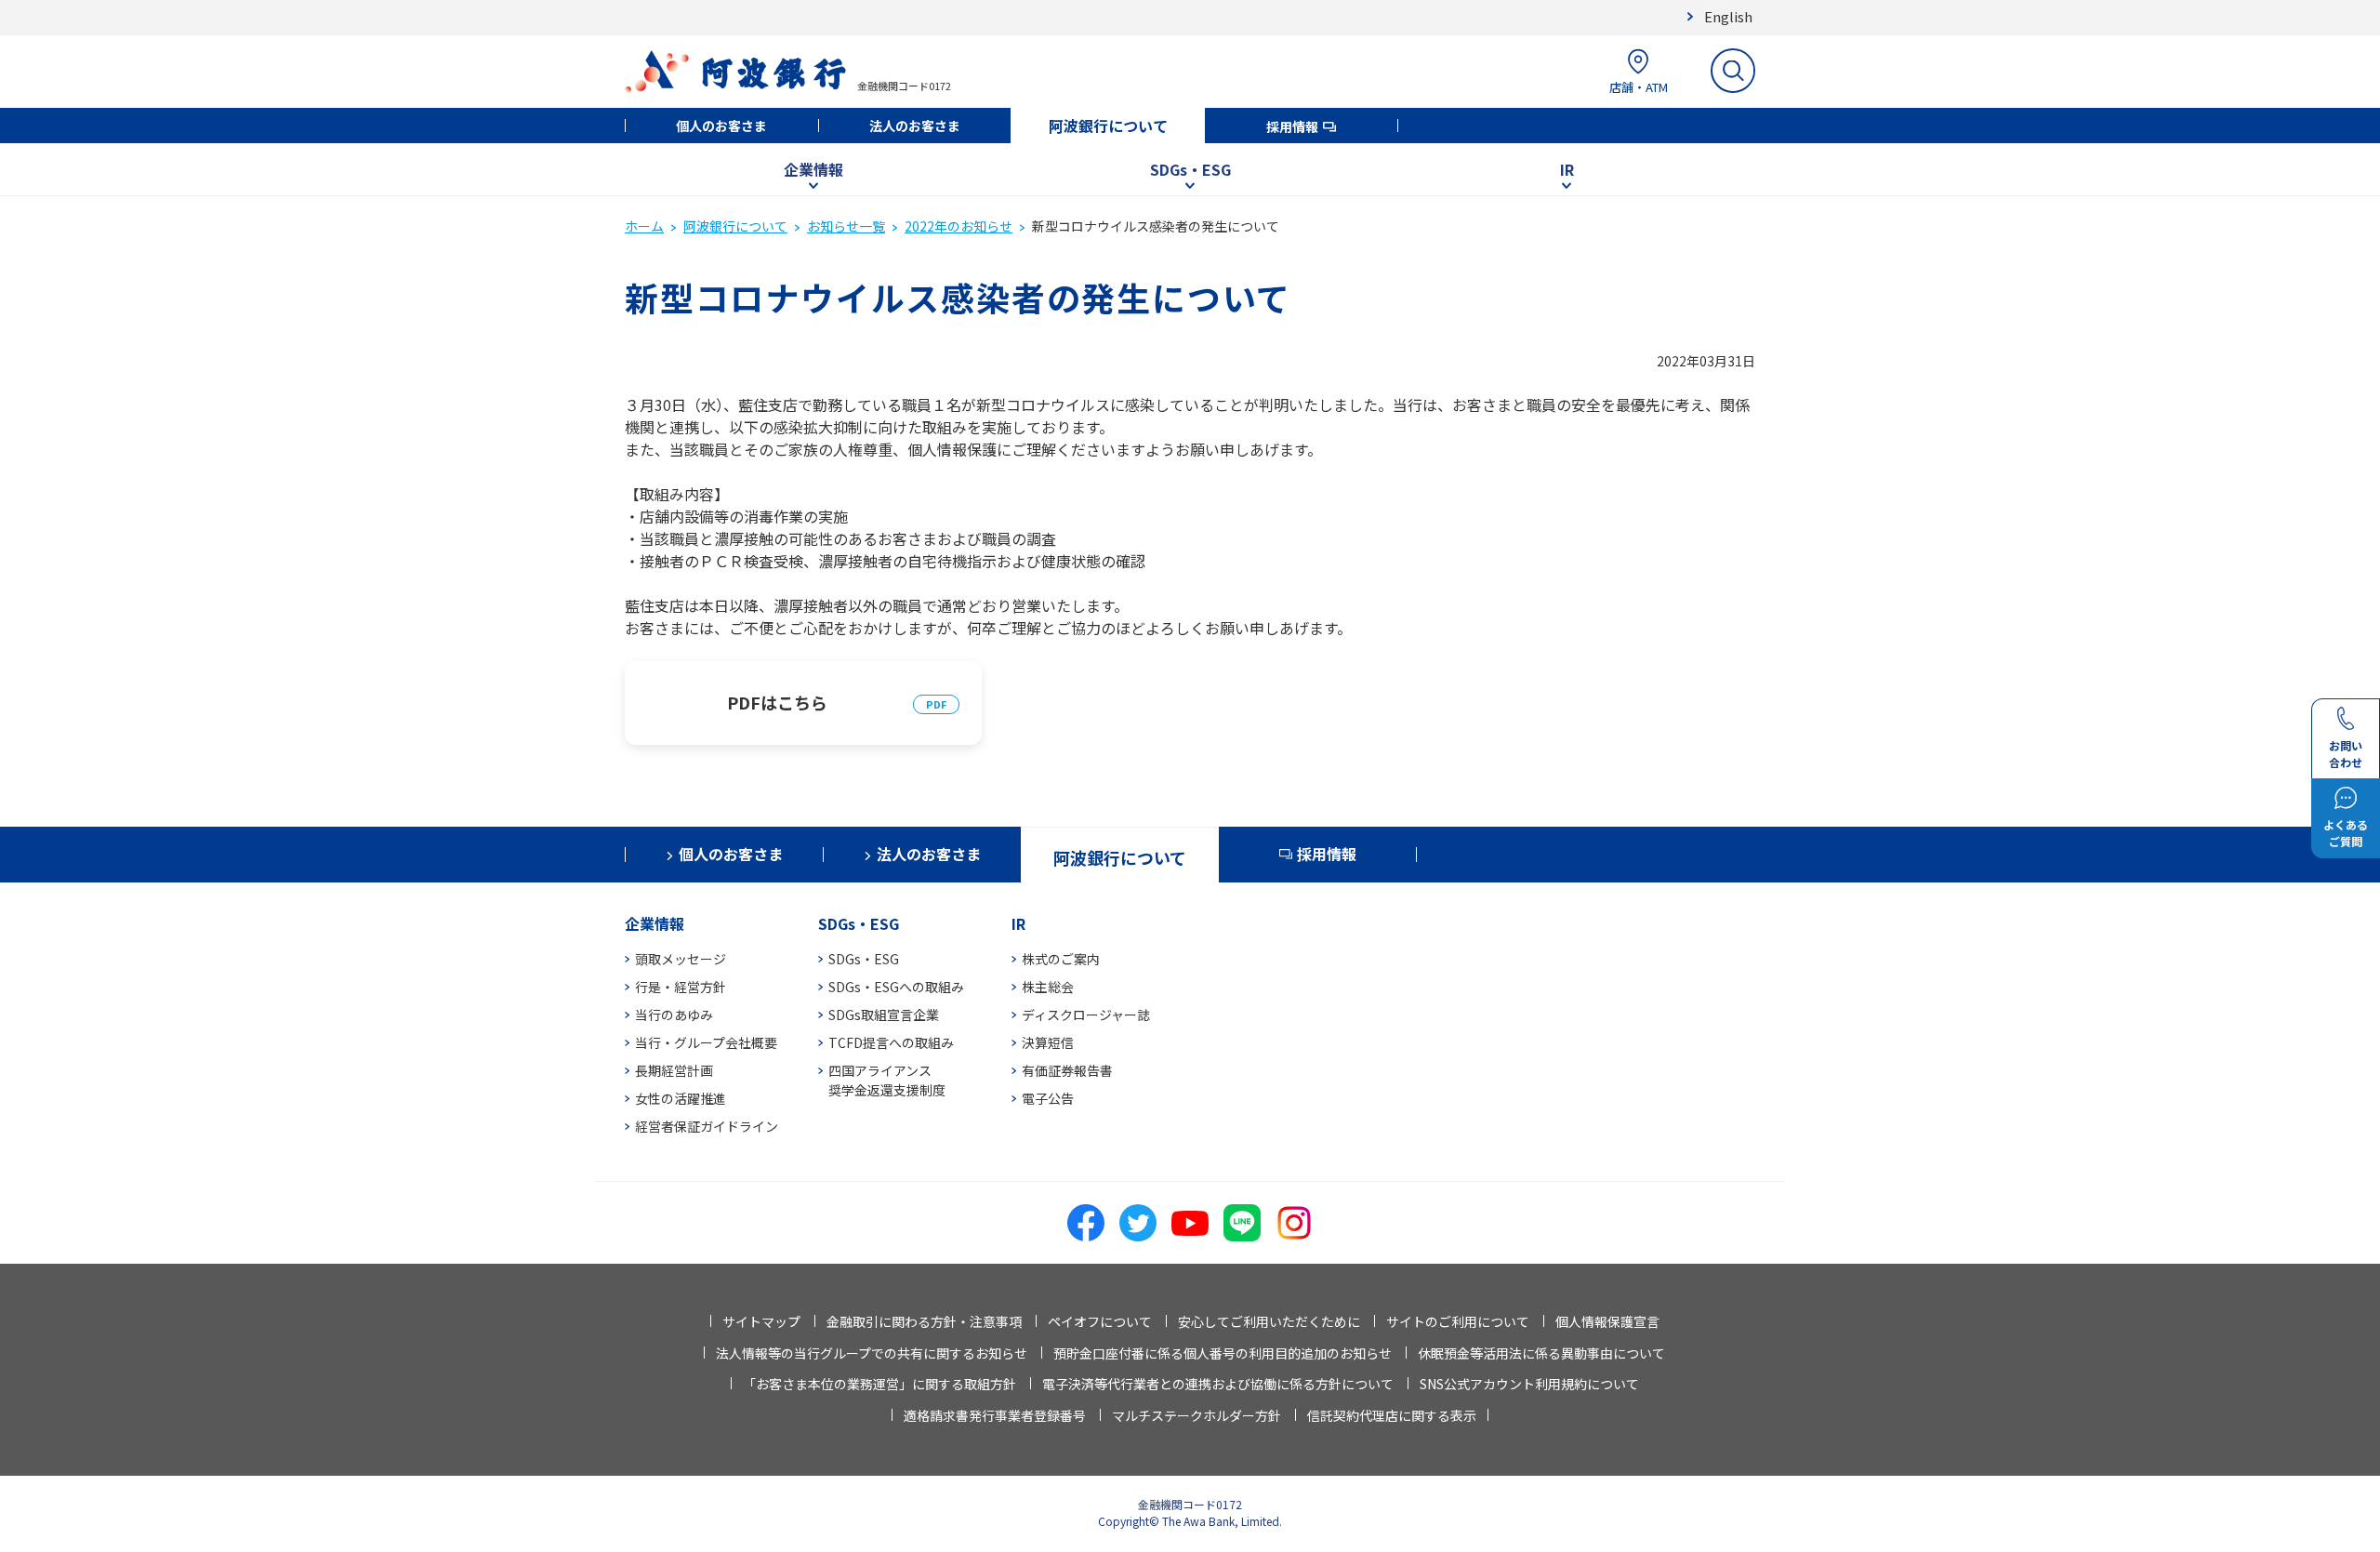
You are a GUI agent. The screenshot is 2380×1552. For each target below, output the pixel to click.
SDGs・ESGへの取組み (896, 987)
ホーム (644, 226)
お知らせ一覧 (846, 226)
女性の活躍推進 (681, 1098)
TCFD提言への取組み (891, 1042)
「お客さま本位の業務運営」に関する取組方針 (879, 1384)
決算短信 (1048, 1042)
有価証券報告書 (1067, 1070)
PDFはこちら (777, 702)
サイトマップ (761, 1321)
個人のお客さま (721, 126)
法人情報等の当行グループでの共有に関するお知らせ (872, 1353)
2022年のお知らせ (959, 226)
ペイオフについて (1100, 1321)
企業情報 (813, 169)
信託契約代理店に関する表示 (1392, 1415)
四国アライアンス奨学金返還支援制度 (887, 1080)
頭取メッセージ (681, 959)
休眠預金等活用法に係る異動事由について (1541, 1353)
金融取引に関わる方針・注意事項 (924, 1321)
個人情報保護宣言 (1607, 1321)
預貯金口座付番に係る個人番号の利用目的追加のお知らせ (1223, 1353)
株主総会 (1048, 987)
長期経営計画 (674, 1070)
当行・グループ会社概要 (706, 1042)
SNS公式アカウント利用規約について (1529, 1384)
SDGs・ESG (1190, 169)
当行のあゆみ (674, 1015)
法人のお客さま (915, 126)
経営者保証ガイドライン (707, 1126)
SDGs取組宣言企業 (884, 1015)
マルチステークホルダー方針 (1197, 1415)
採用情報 (1292, 126)
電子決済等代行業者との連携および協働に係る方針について (1218, 1384)
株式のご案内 (1061, 959)
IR (1567, 169)
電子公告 (1048, 1098)
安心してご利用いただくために (1269, 1321)
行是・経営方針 (681, 987)
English (1728, 16)
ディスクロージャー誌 (1086, 1015)
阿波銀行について (1108, 126)
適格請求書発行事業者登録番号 (995, 1415)
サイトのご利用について (1458, 1321)
